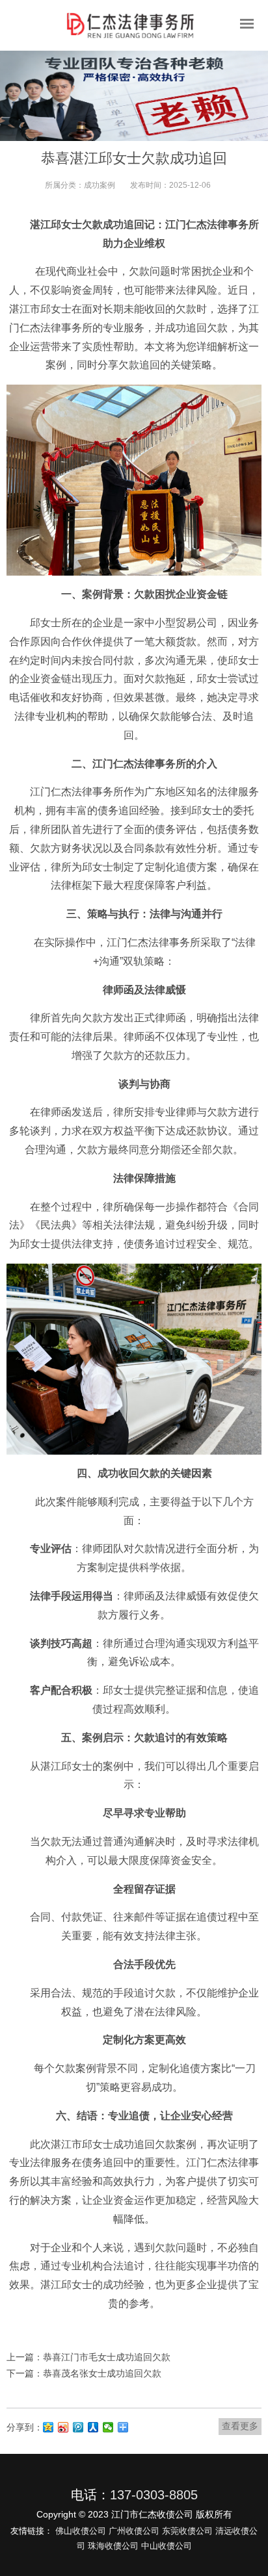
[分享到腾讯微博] (78, 2427)
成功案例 (100, 185)
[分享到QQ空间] (48, 2427)
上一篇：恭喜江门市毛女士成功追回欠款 (88, 2357)
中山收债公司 (167, 2546)
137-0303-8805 (154, 2495)
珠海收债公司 (113, 2546)
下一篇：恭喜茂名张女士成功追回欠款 (84, 2373)
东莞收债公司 (187, 2531)
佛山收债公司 (81, 2531)
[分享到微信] (108, 2427)
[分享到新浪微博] (63, 2427)
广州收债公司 (134, 2531)
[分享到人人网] (93, 2427)
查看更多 (240, 2426)
